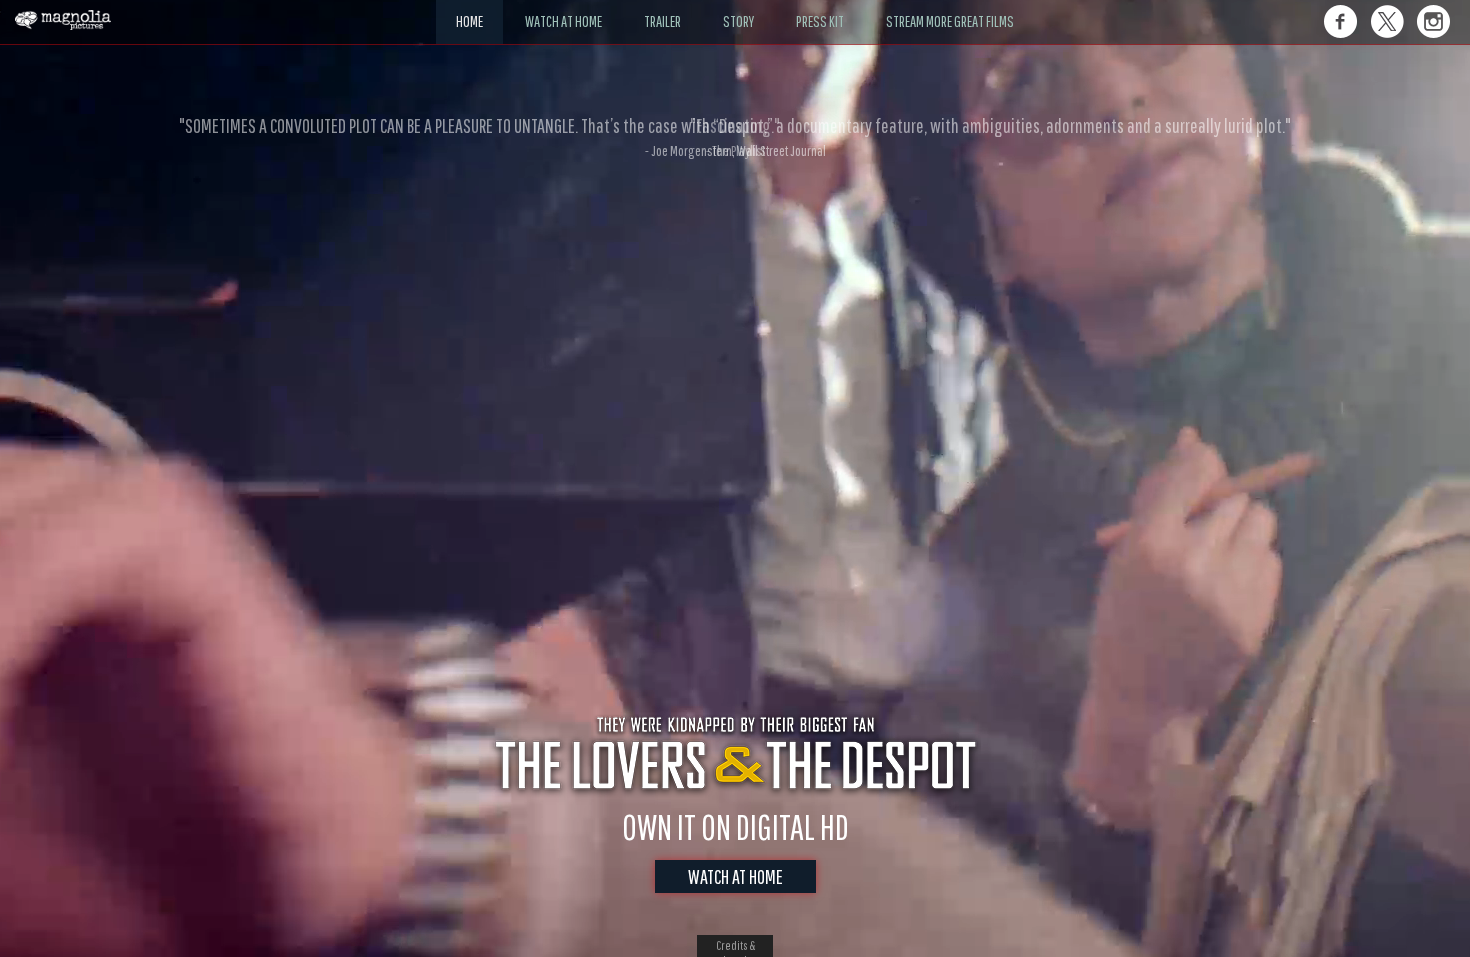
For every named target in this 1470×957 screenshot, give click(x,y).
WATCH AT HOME (735, 876)
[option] (735, 137)
